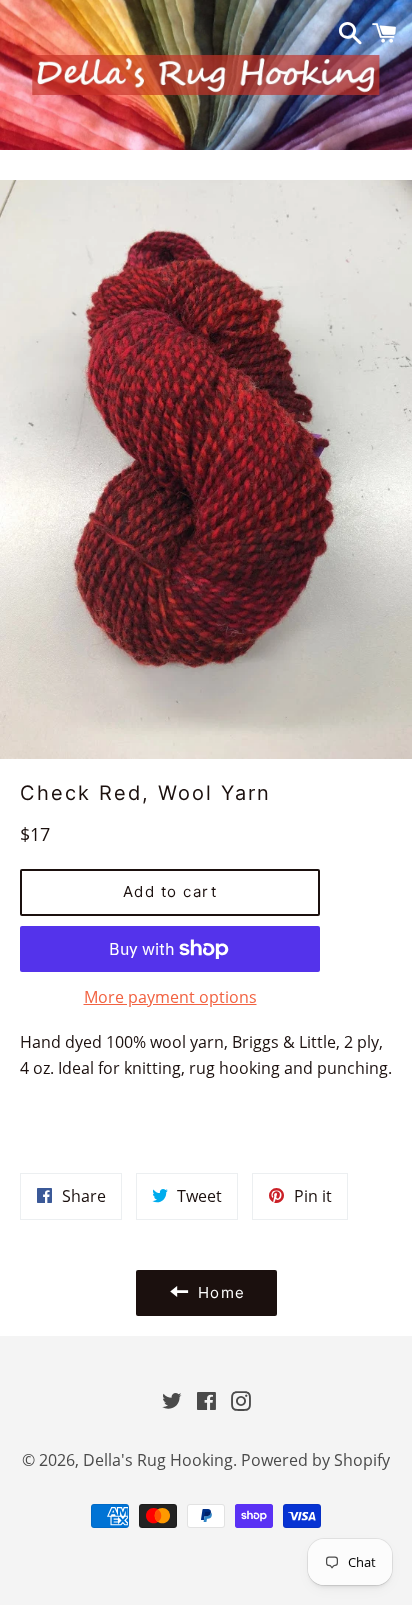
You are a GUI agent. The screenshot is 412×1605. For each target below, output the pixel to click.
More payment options (170, 997)
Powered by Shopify (315, 1460)
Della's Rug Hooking (158, 1460)
